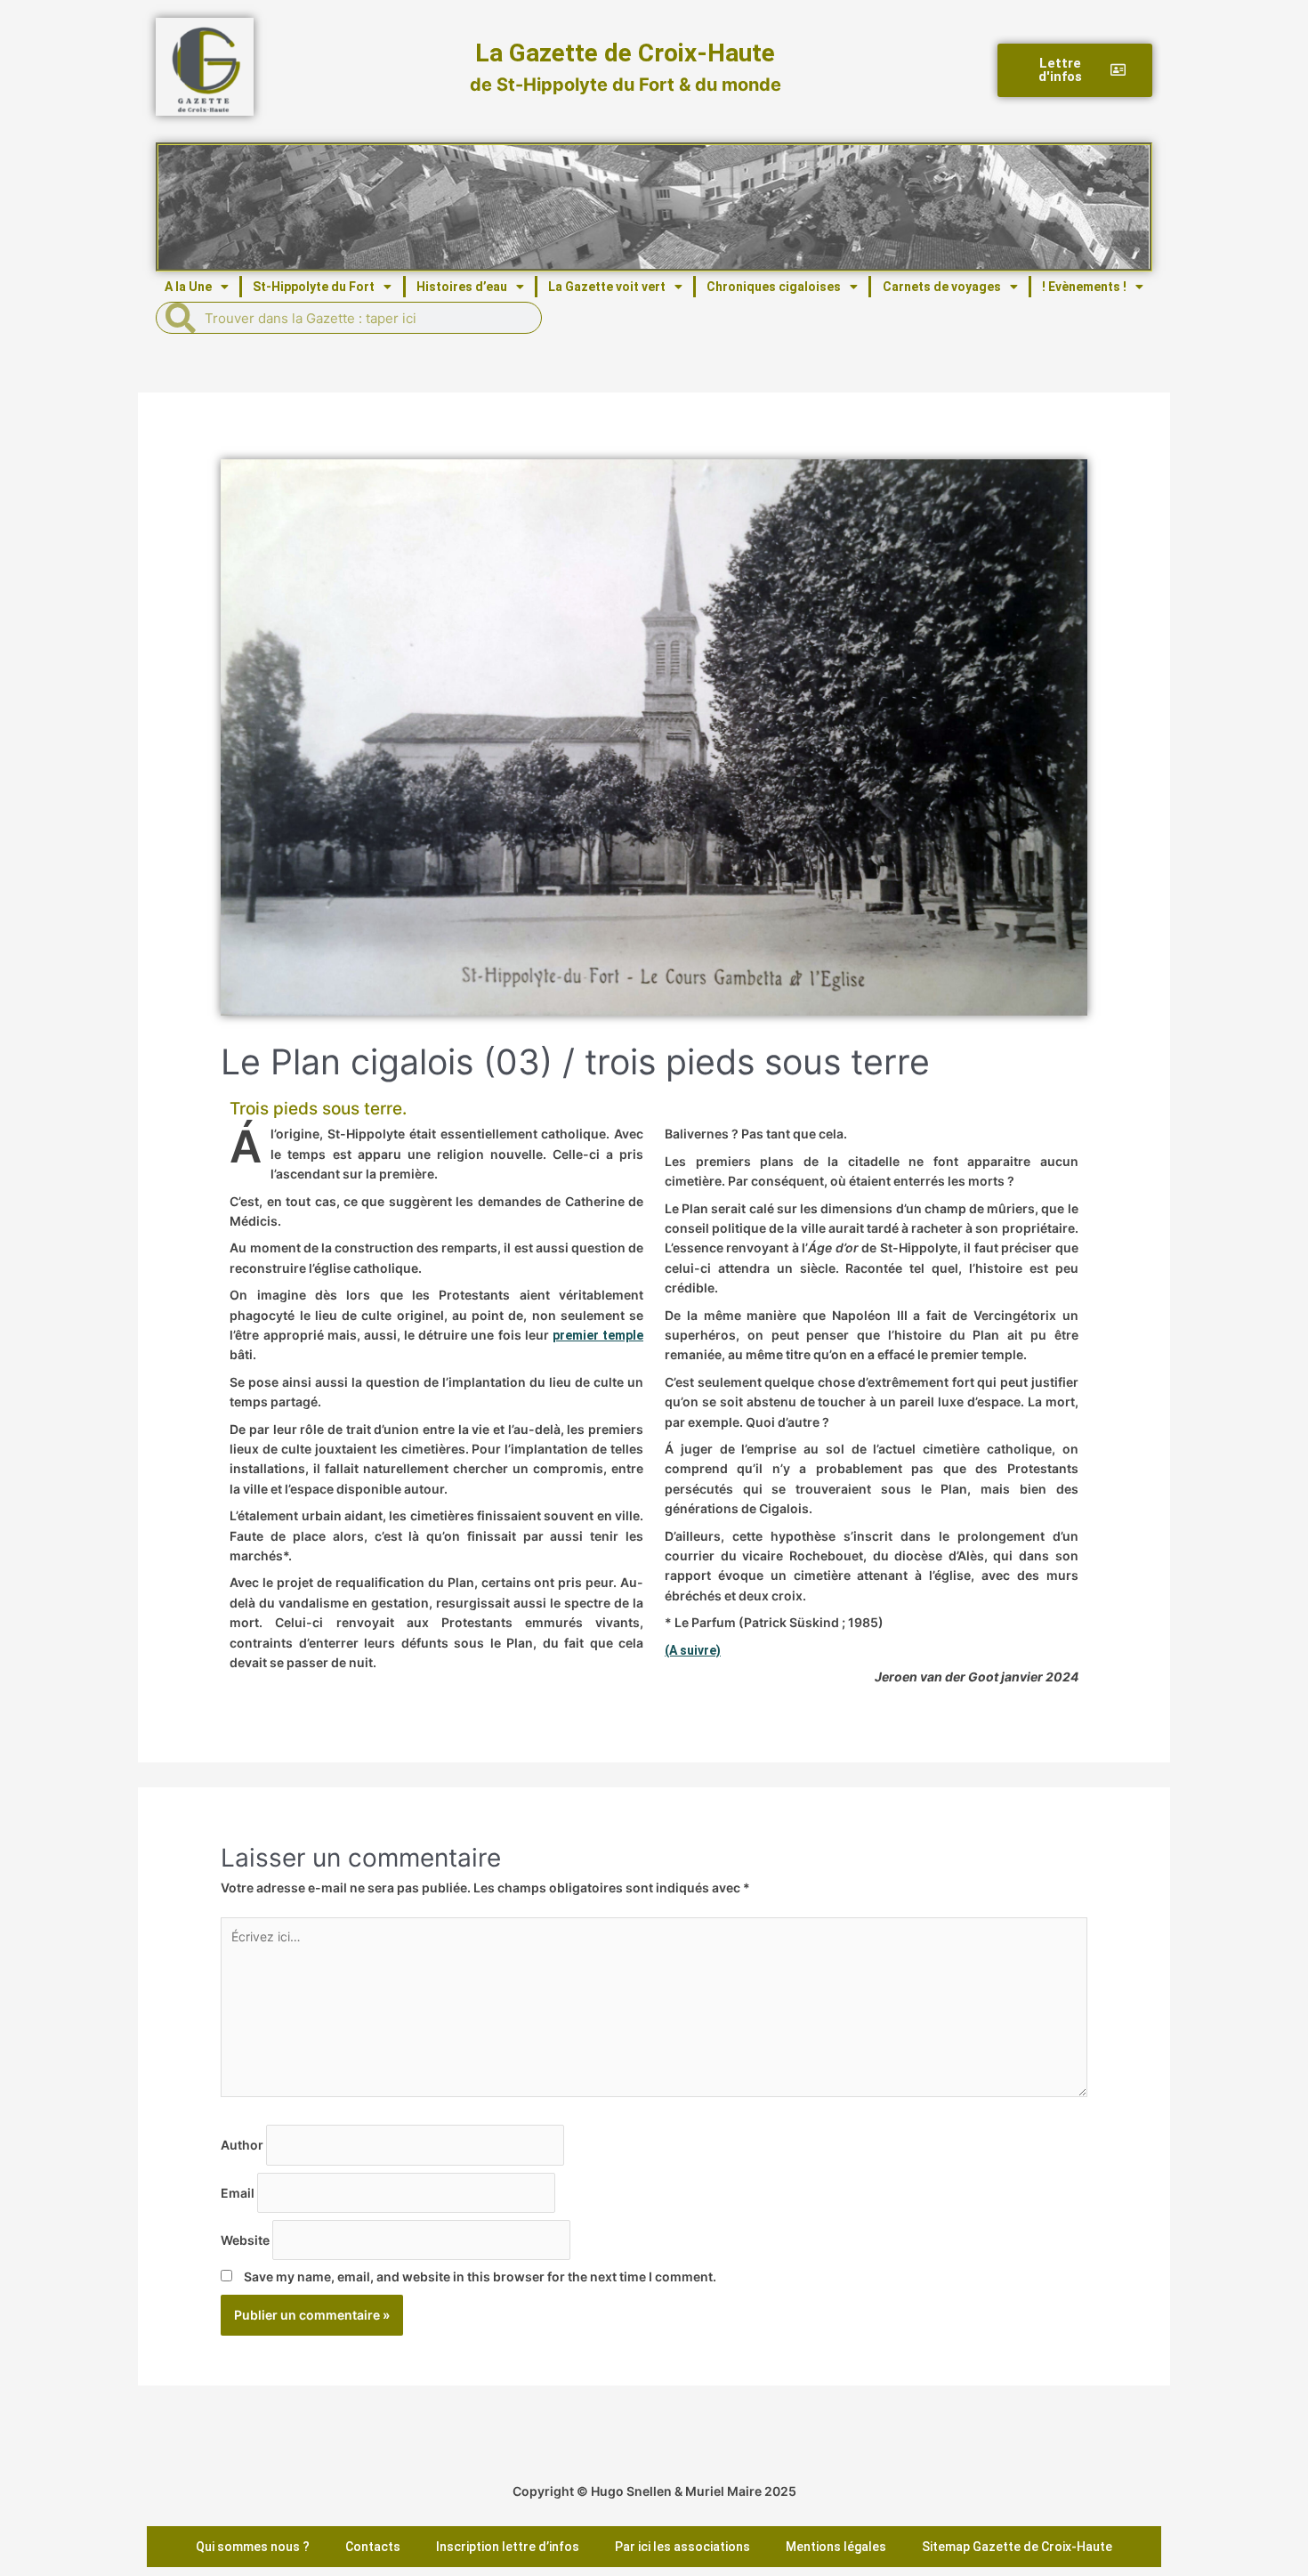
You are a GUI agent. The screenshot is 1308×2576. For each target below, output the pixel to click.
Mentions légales (836, 2547)
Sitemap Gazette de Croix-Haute (1017, 2547)
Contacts (373, 2547)
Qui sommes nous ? (253, 2547)
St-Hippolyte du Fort (314, 287)
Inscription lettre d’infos (508, 2547)
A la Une (188, 287)
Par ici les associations (682, 2547)
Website (246, 2239)
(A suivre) (693, 1650)
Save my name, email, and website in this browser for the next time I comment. (480, 2276)
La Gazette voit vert (607, 287)
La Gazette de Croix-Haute (625, 53)
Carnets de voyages (942, 287)
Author (243, 2145)
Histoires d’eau (462, 287)
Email (239, 2192)
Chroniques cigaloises (774, 287)
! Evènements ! (1084, 287)
